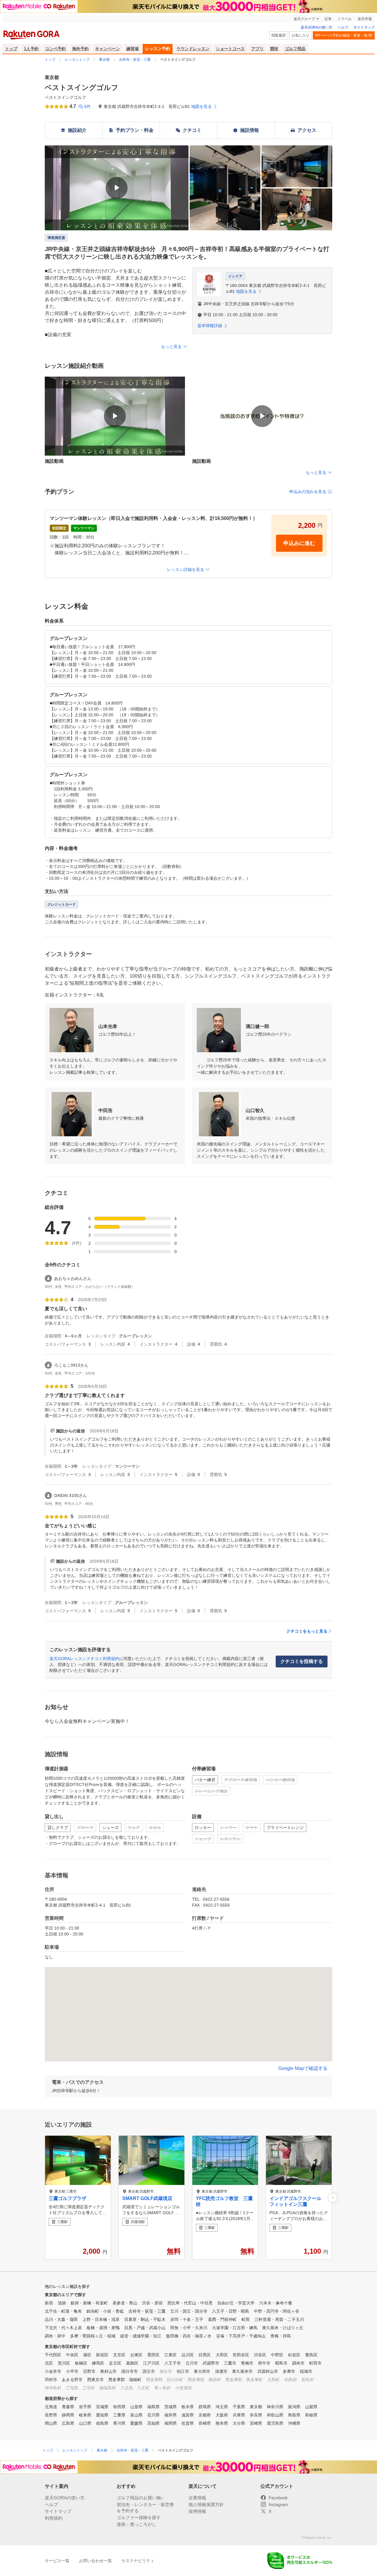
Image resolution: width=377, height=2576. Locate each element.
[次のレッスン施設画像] (333, 2197)
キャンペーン (108, 49)
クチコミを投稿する (302, 1661)
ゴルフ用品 (295, 49)
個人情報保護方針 (206, 2504)
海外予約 (80, 49)
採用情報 (197, 2511)
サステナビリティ (138, 2561)
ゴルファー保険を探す (139, 2517)
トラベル (345, 19)
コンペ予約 (55, 49)
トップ (11, 49)
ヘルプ (343, 27)
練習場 (133, 49)
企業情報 (197, 2498)
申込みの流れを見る (308, 492)
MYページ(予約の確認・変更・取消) (344, 35)
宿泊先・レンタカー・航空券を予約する (145, 2508)
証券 (328, 19)
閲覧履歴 (279, 35)
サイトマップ (364, 27)
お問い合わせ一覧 (95, 2561)
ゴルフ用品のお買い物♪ (140, 2498)
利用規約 (54, 2518)
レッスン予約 (158, 49)
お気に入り (300, 35)
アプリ (257, 49)
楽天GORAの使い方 (316, 27)
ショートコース (230, 49)
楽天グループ (304, 19)
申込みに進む (299, 543)
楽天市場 (365, 19)
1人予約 (31, 49)
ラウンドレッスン (193, 49)
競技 (274, 49)
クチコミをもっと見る (307, 1631)
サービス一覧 (57, 2561)
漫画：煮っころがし (137, 2524)
